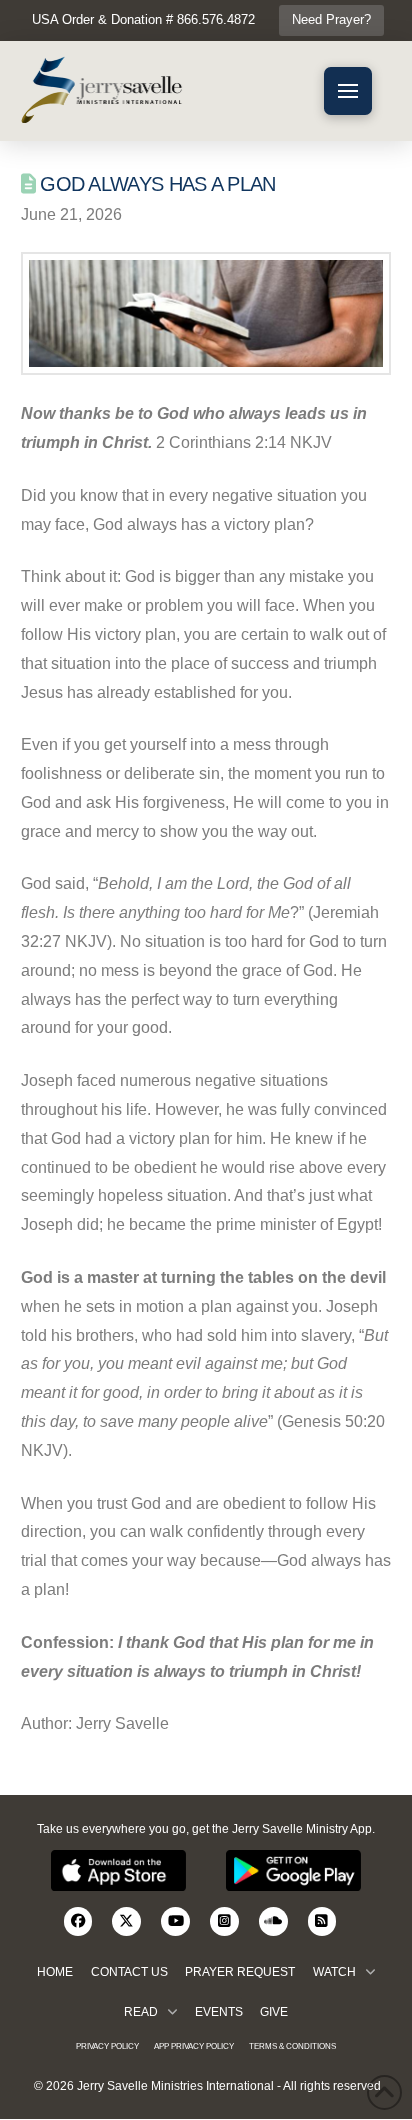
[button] (348, 91)
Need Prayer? (331, 19)
